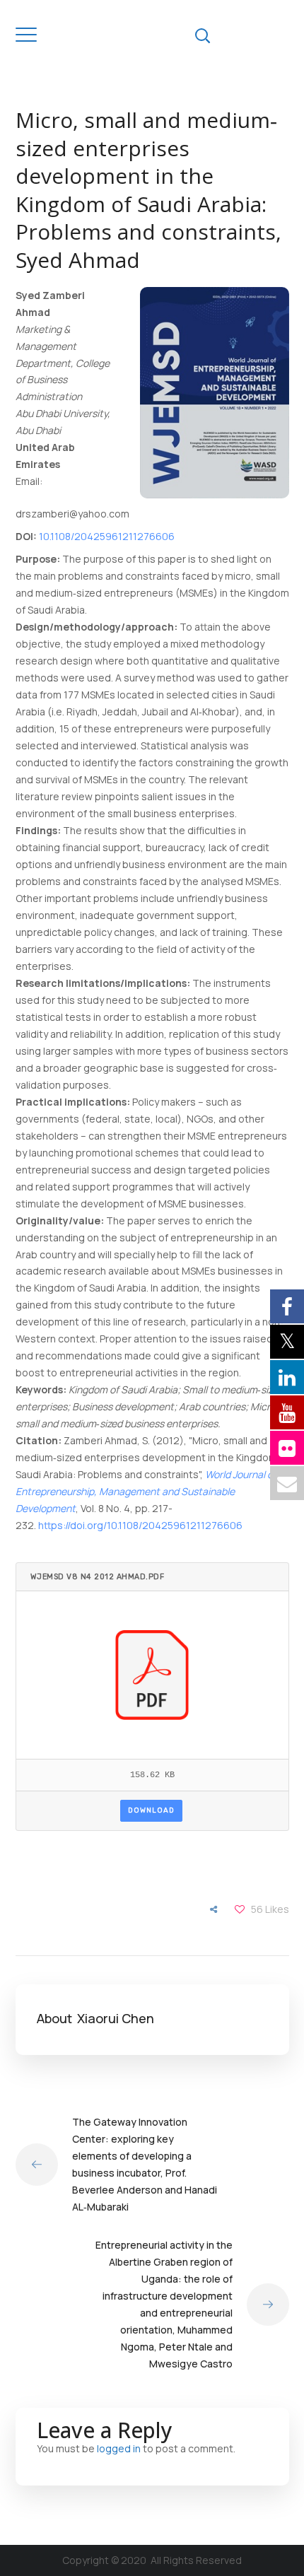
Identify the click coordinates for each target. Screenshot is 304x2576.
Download (151, 1810)
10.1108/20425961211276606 (107, 536)
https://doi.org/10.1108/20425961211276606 (140, 1525)
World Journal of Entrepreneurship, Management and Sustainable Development (146, 1491)
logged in (119, 2448)
